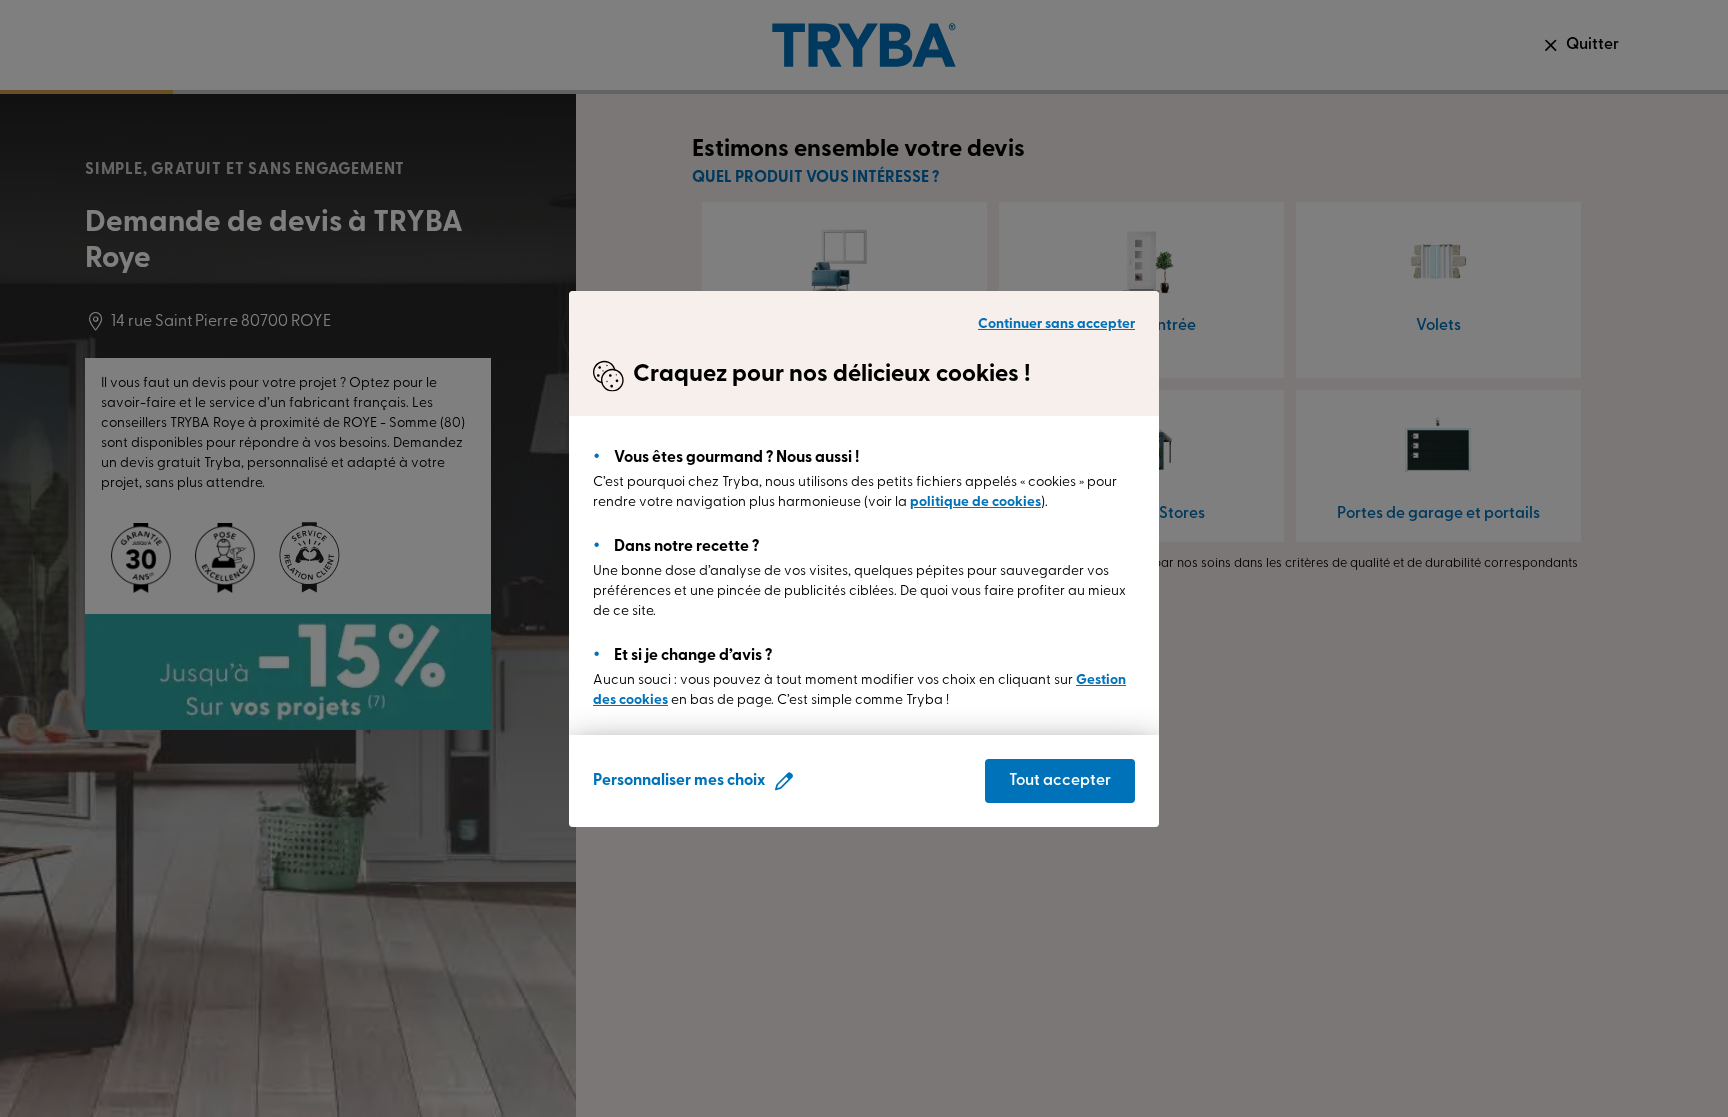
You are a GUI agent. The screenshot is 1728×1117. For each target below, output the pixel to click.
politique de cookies (975, 502)
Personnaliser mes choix (679, 781)
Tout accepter (1060, 781)
